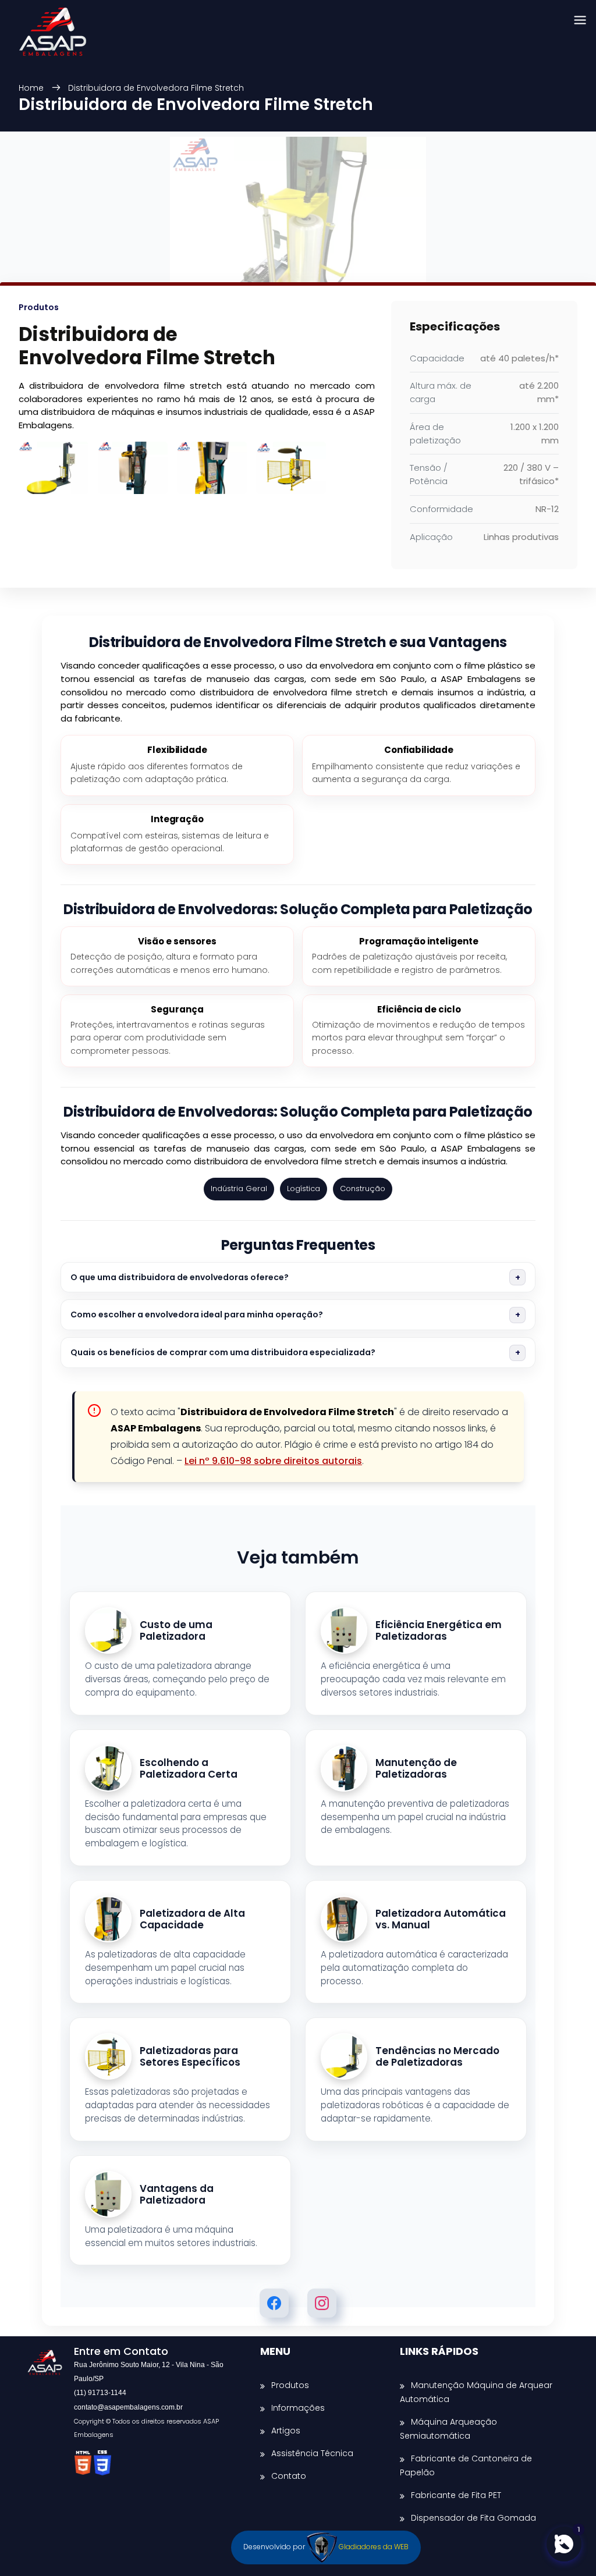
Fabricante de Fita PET (456, 2495)
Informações (298, 2408)
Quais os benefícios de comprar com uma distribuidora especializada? (223, 1352)
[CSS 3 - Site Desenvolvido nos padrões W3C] (102, 2463)
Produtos (290, 2385)
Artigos (286, 2431)
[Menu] (580, 21)
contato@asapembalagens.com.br (128, 2407)
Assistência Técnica (312, 2453)
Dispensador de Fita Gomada (473, 2518)
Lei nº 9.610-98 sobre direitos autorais (273, 1461)
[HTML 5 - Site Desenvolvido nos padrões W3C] (84, 2463)
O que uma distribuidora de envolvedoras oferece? (180, 1277)
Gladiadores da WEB (373, 2547)
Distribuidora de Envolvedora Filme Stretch (156, 88)
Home (32, 88)
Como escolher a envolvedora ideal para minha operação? (197, 1314)
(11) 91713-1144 (100, 2393)
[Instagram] (322, 2303)
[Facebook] (274, 2303)
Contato (289, 2476)
